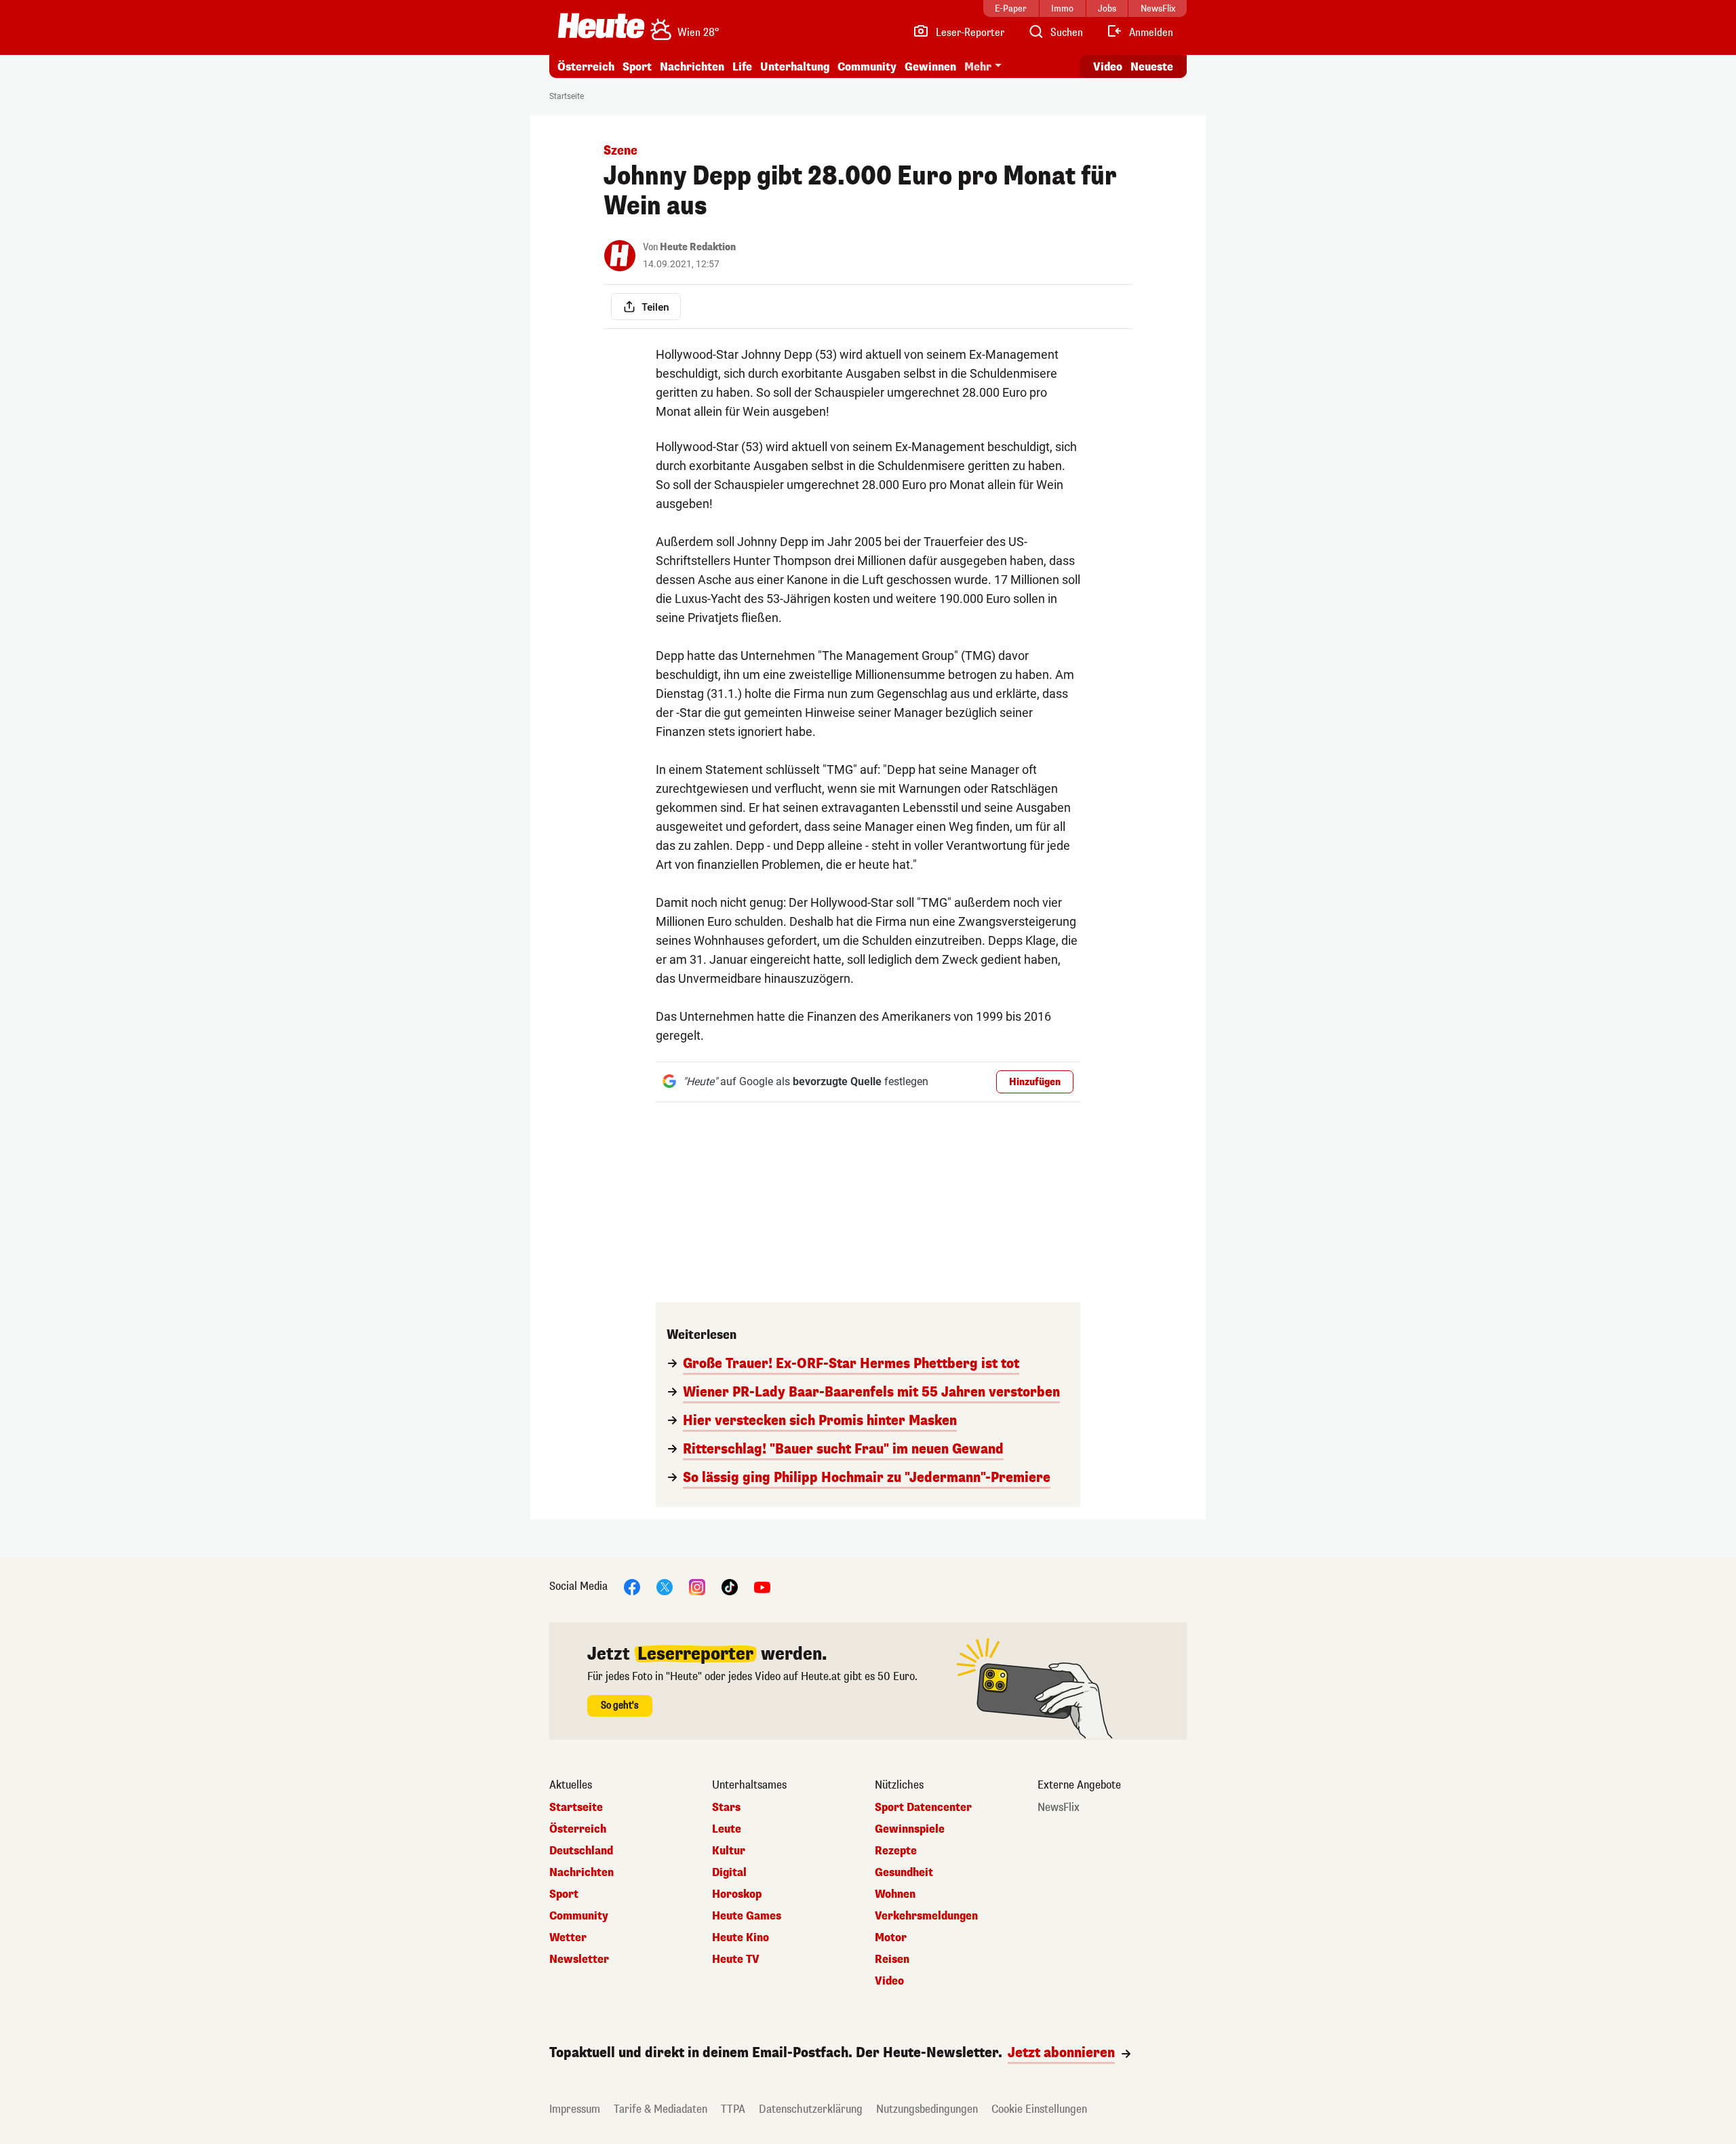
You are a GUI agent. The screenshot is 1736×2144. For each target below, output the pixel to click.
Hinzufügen (1035, 1082)
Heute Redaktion (698, 247)
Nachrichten (581, 1873)
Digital (729, 1873)
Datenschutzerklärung (811, 2109)
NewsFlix (1059, 1808)
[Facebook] (632, 1586)
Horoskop (737, 1894)
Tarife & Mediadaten (660, 2109)
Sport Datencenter (923, 1808)
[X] (665, 1586)
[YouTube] (762, 1586)
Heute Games (747, 1916)
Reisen (892, 1960)
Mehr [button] (978, 67)
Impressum (575, 2109)
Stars (726, 1808)
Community (867, 67)
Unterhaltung (795, 67)
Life (742, 67)
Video (1108, 67)
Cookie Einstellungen (1039, 2109)
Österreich (586, 67)
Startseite (567, 96)
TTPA (733, 2109)
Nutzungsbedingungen (927, 2109)
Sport (637, 67)
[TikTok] (730, 1586)
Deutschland (581, 1851)
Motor (891, 1938)
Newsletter (579, 1960)
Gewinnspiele (910, 1829)
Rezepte (896, 1851)
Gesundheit (904, 1873)
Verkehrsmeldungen (926, 1916)
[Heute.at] (601, 26)
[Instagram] (697, 1586)
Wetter (568, 1938)
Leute (727, 1829)
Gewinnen (930, 67)
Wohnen (895, 1894)
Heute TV (736, 1960)
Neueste (1152, 67)
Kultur (729, 1851)
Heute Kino (741, 1938)
